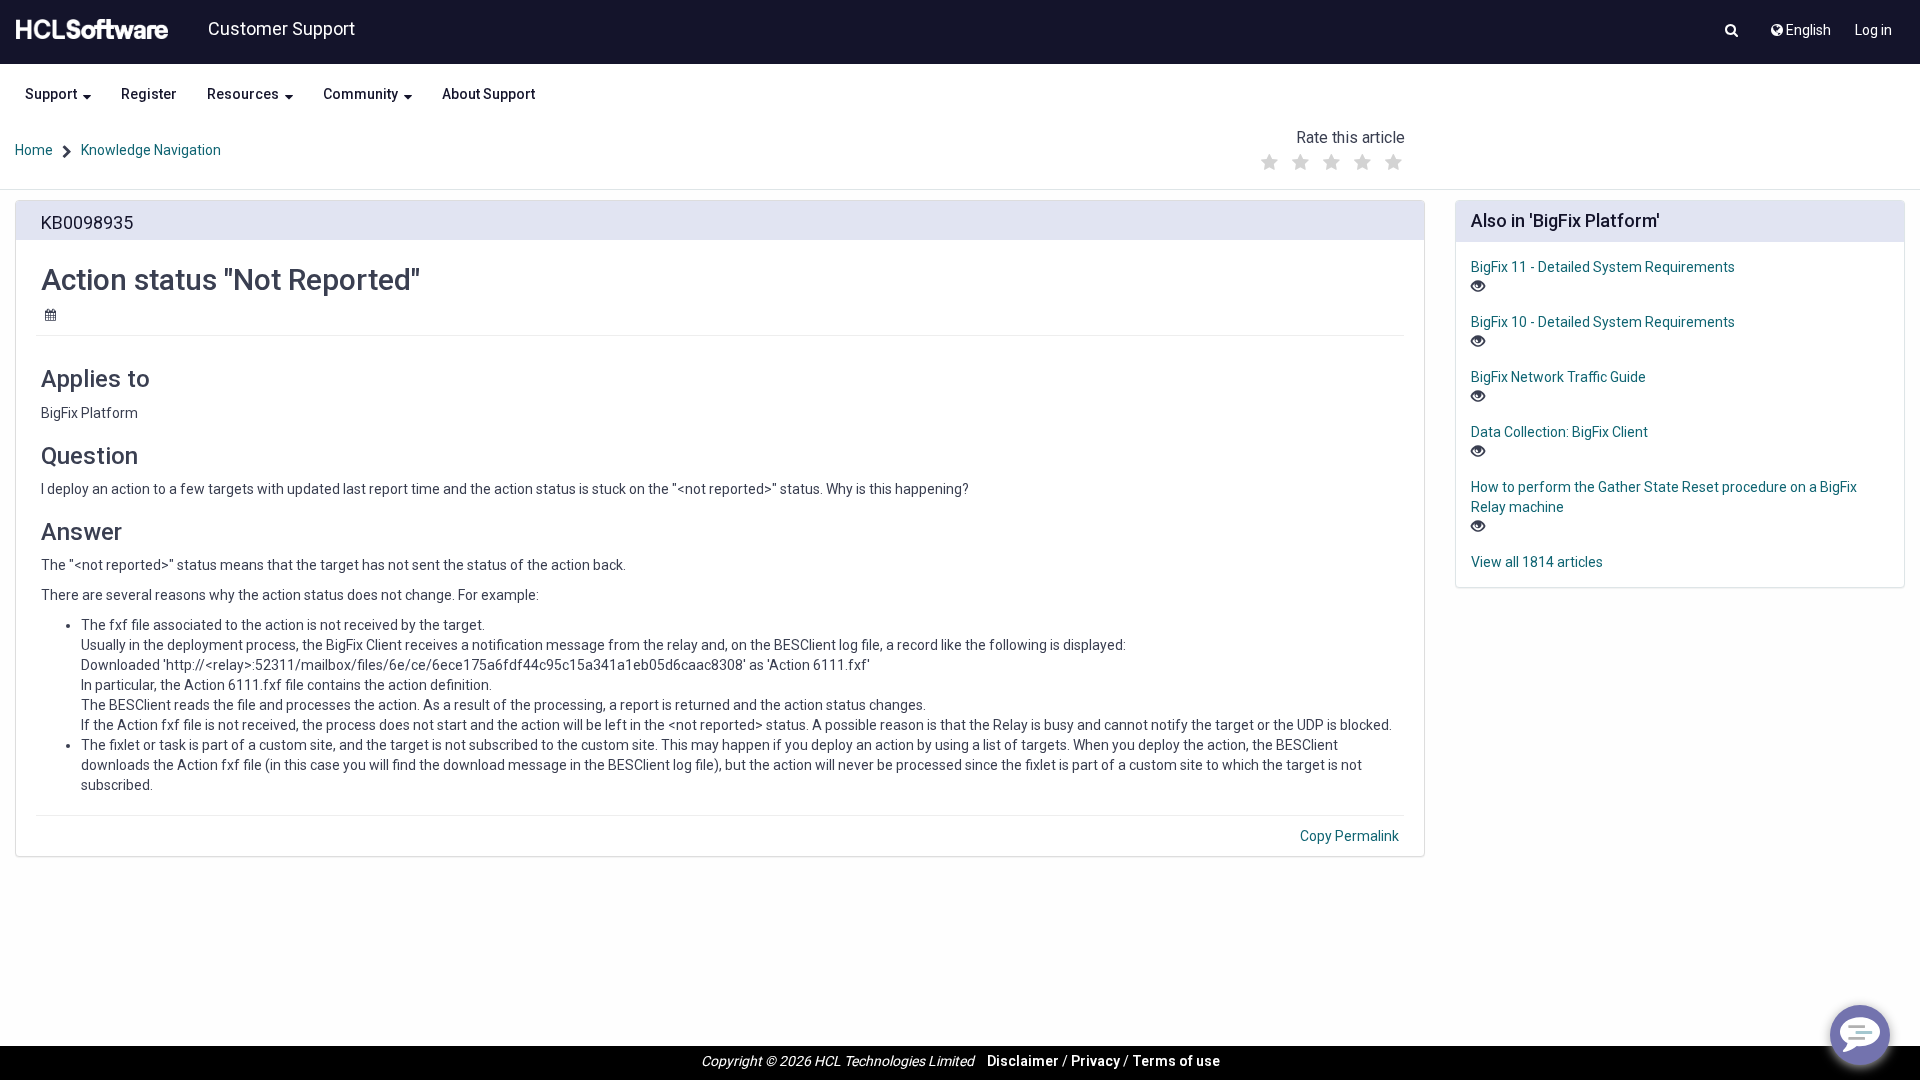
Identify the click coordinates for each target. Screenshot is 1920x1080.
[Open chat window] (1860, 1035)
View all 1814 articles (1537, 562)
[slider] (1331, 157)
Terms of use (1176, 1061)
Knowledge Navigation (151, 150)
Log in (1873, 30)
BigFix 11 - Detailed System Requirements (1603, 267)
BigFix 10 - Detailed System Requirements (1603, 322)
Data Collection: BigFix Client (1559, 432)
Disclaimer (1023, 1061)
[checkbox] (1269, 163)
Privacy (1095, 1061)
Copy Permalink (1349, 836)
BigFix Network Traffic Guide (1558, 377)
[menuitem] (1799, 25)
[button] (1731, 32)
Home (34, 150)
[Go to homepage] (88, 30)
